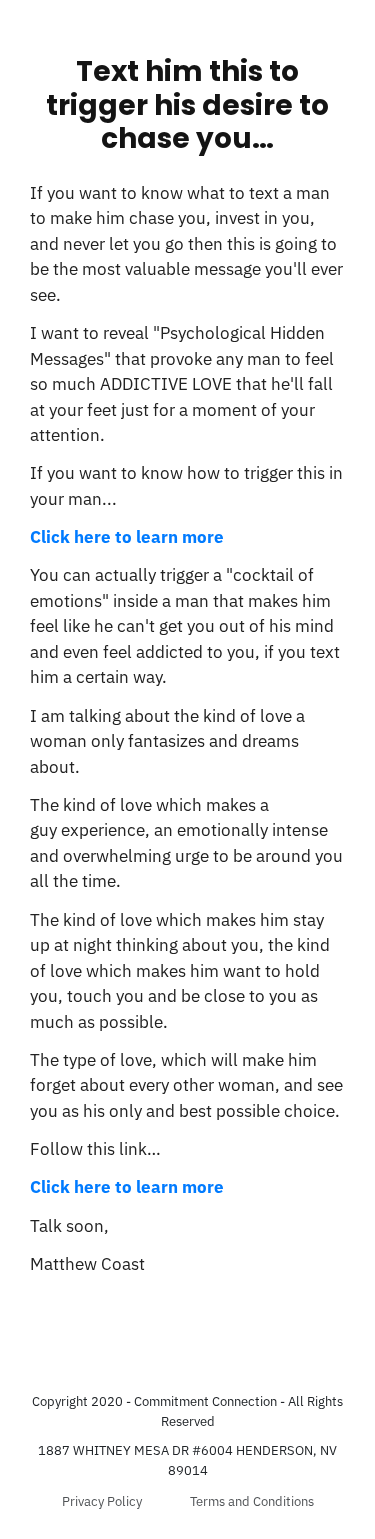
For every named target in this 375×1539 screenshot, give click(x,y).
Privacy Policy (102, 1501)
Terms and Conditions (252, 1501)
